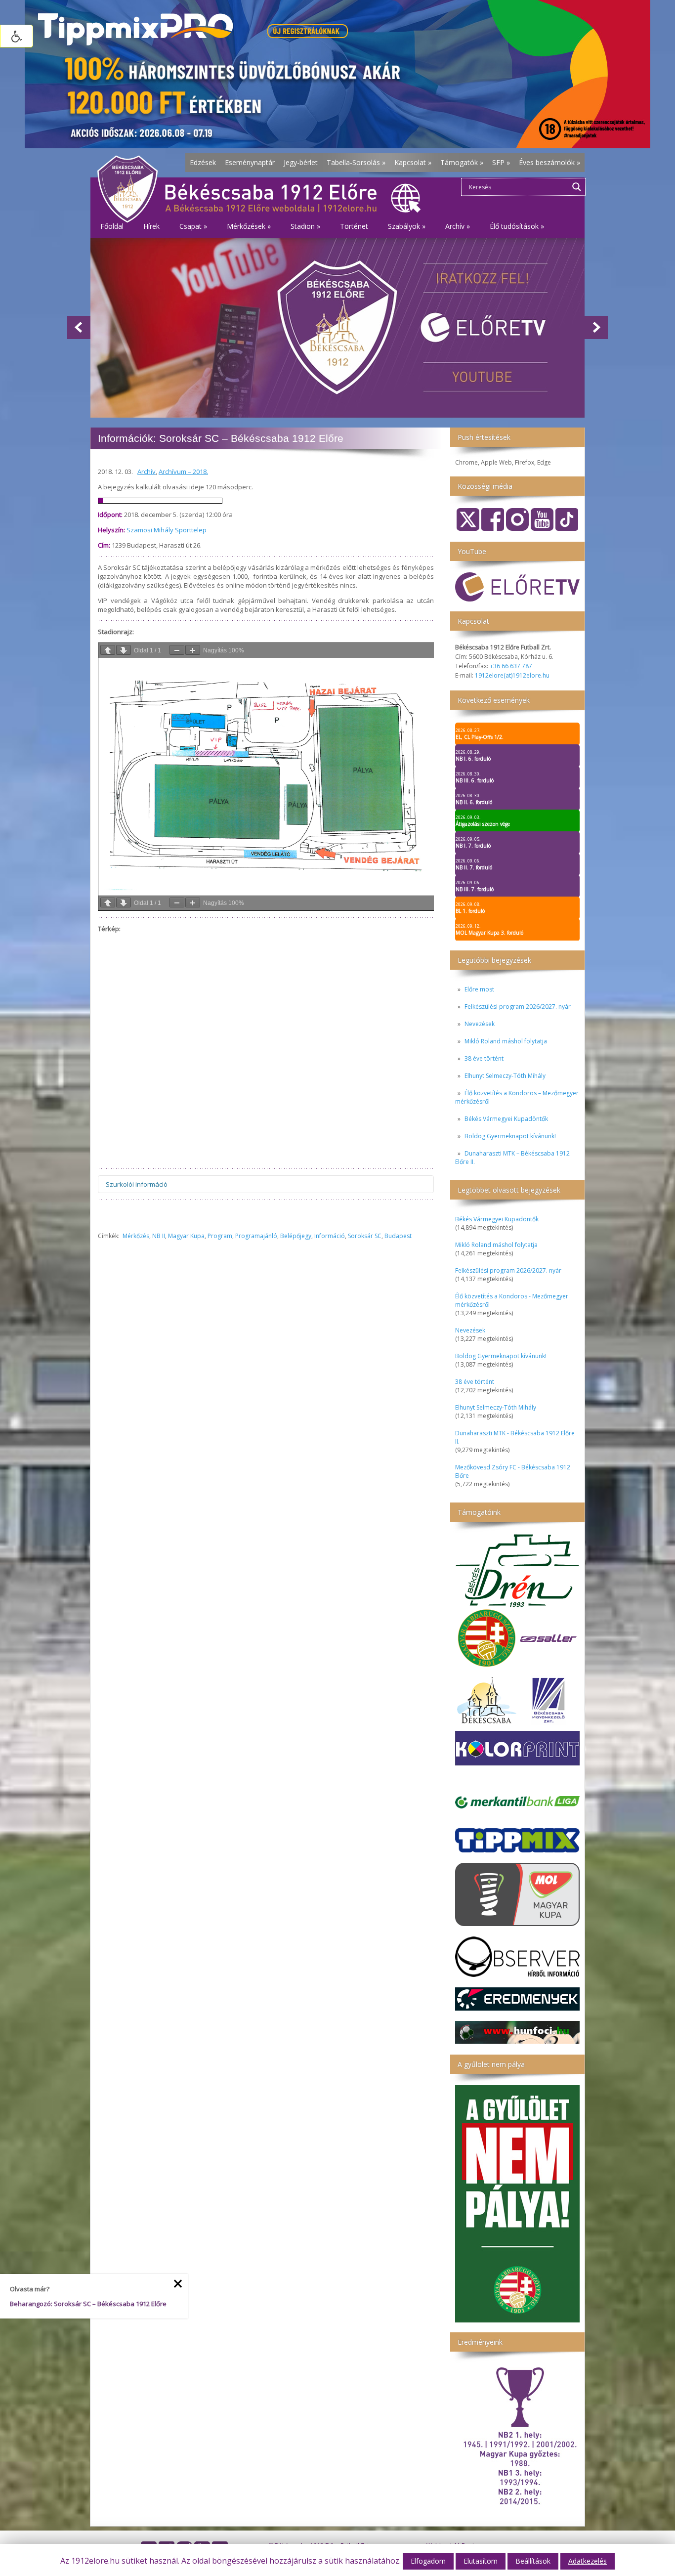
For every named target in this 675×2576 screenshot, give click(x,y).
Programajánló (256, 1236)
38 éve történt (484, 1058)
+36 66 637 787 (511, 666)
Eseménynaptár (250, 162)
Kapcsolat (413, 162)
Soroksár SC (365, 1236)
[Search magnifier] (577, 187)
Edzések (203, 162)
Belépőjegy (296, 1236)
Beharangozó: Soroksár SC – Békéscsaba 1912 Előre (88, 2304)
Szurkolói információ (137, 1184)
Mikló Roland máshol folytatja (506, 1041)
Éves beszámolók (549, 162)
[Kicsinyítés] (177, 650)
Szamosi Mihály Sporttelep (167, 530)
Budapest (398, 1236)
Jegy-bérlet (301, 162)
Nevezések (480, 1024)
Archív (147, 472)
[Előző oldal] (108, 650)
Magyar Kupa (186, 1236)
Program (220, 1236)
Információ (330, 1236)
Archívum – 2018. (183, 472)
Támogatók (462, 162)
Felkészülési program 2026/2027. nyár (518, 1007)
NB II (159, 1236)
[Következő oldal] (124, 650)
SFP (501, 162)
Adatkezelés (588, 2561)
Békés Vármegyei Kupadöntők (506, 1119)
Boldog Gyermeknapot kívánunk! (510, 1136)
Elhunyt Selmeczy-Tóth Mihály (505, 1076)
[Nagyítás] (193, 650)
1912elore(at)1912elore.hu (512, 675)
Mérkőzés (136, 1236)
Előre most (479, 989)
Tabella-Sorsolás (356, 162)
